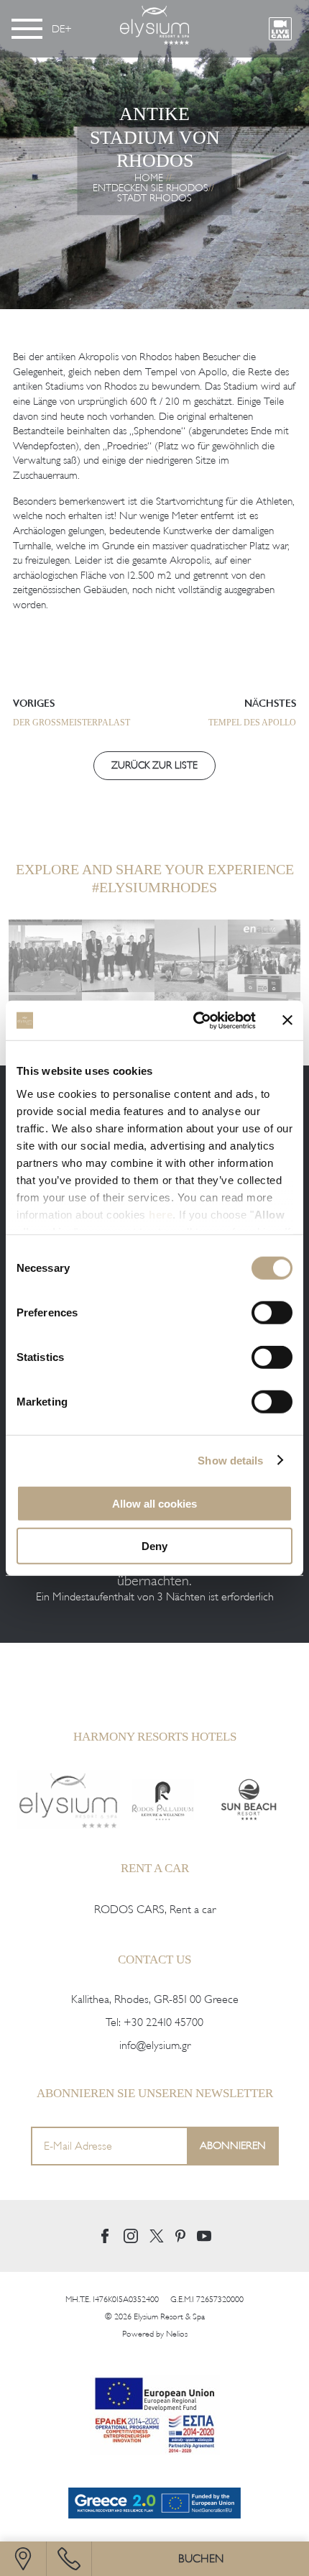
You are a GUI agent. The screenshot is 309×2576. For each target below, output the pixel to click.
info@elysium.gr (155, 2045)
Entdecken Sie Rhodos (151, 188)
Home (149, 178)
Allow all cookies (154, 1504)
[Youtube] (204, 2236)
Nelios (177, 2334)
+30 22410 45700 (163, 2022)
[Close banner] (287, 1020)
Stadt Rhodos (154, 198)
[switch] (272, 1313)
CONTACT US (154, 1959)
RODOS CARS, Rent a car (155, 1910)
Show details (230, 1460)
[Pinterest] (180, 2236)
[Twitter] (157, 2236)
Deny (154, 1546)
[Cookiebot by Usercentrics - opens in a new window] (194, 1020)
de (58, 29)
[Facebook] (105, 2236)
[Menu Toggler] (27, 29)
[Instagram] (131, 2236)
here (161, 1214)
